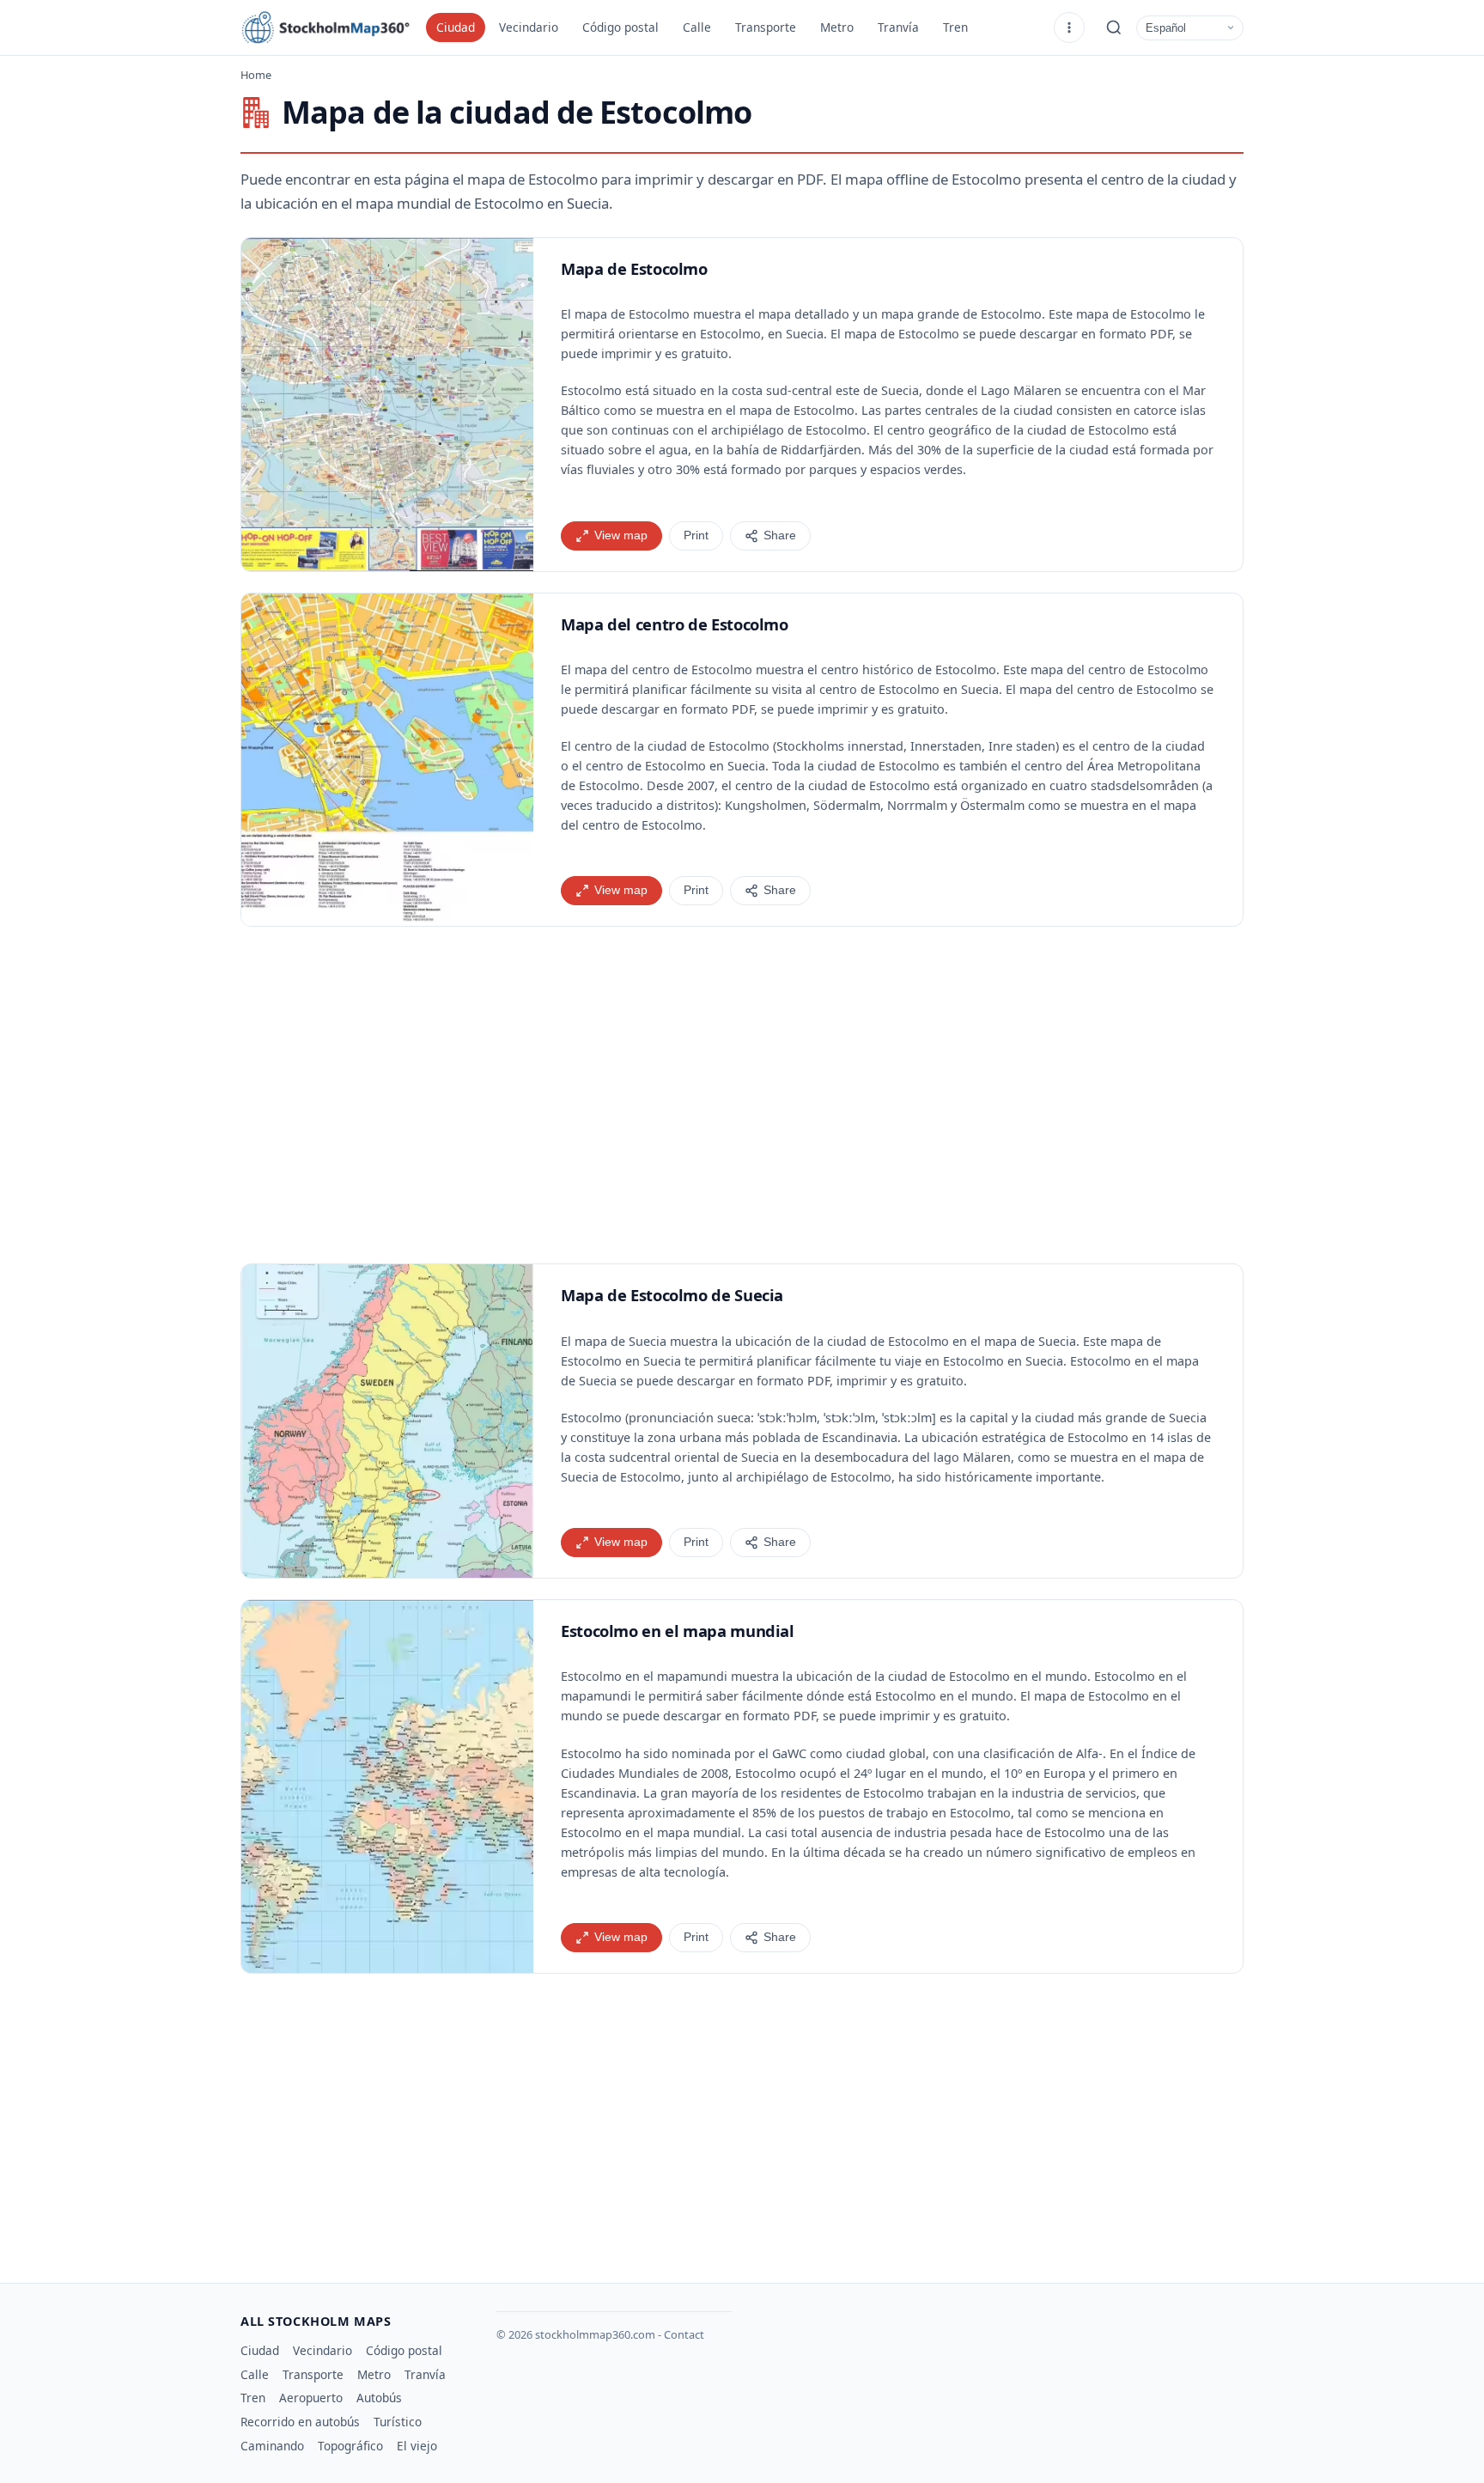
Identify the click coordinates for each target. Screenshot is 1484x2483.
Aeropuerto (311, 2398)
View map (621, 536)
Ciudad (456, 27)
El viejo (417, 2446)
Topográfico (350, 2446)
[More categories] (1069, 27)
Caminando (272, 2446)
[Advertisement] (742, 1095)
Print (696, 536)
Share (780, 536)
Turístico (398, 2422)
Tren (955, 27)
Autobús (379, 2398)
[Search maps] (1114, 27)
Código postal (620, 27)
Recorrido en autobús (300, 2422)
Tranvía (898, 27)
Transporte (766, 27)
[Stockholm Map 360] (326, 27)
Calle (697, 27)
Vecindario (529, 27)
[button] (387, 405)
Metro (837, 27)
